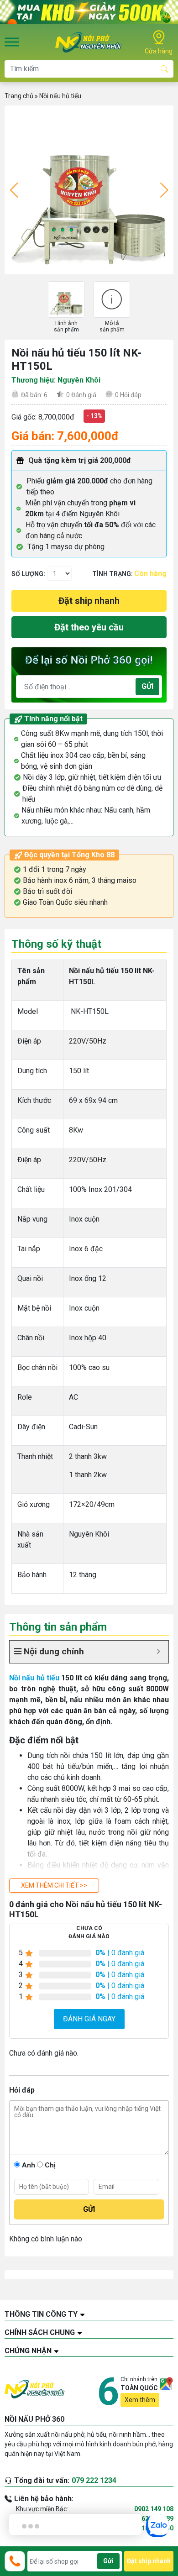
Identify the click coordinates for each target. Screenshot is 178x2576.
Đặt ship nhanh (89, 601)
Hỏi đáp (128, 395)
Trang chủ (19, 96)
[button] (54, 1886)
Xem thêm (140, 2400)
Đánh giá (81, 395)
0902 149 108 (154, 2509)
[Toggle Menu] (12, 42)
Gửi (147, 686)
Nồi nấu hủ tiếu (60, 96)
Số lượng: (28, 574)
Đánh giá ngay (89, 2019)
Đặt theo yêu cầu (89, 627)
